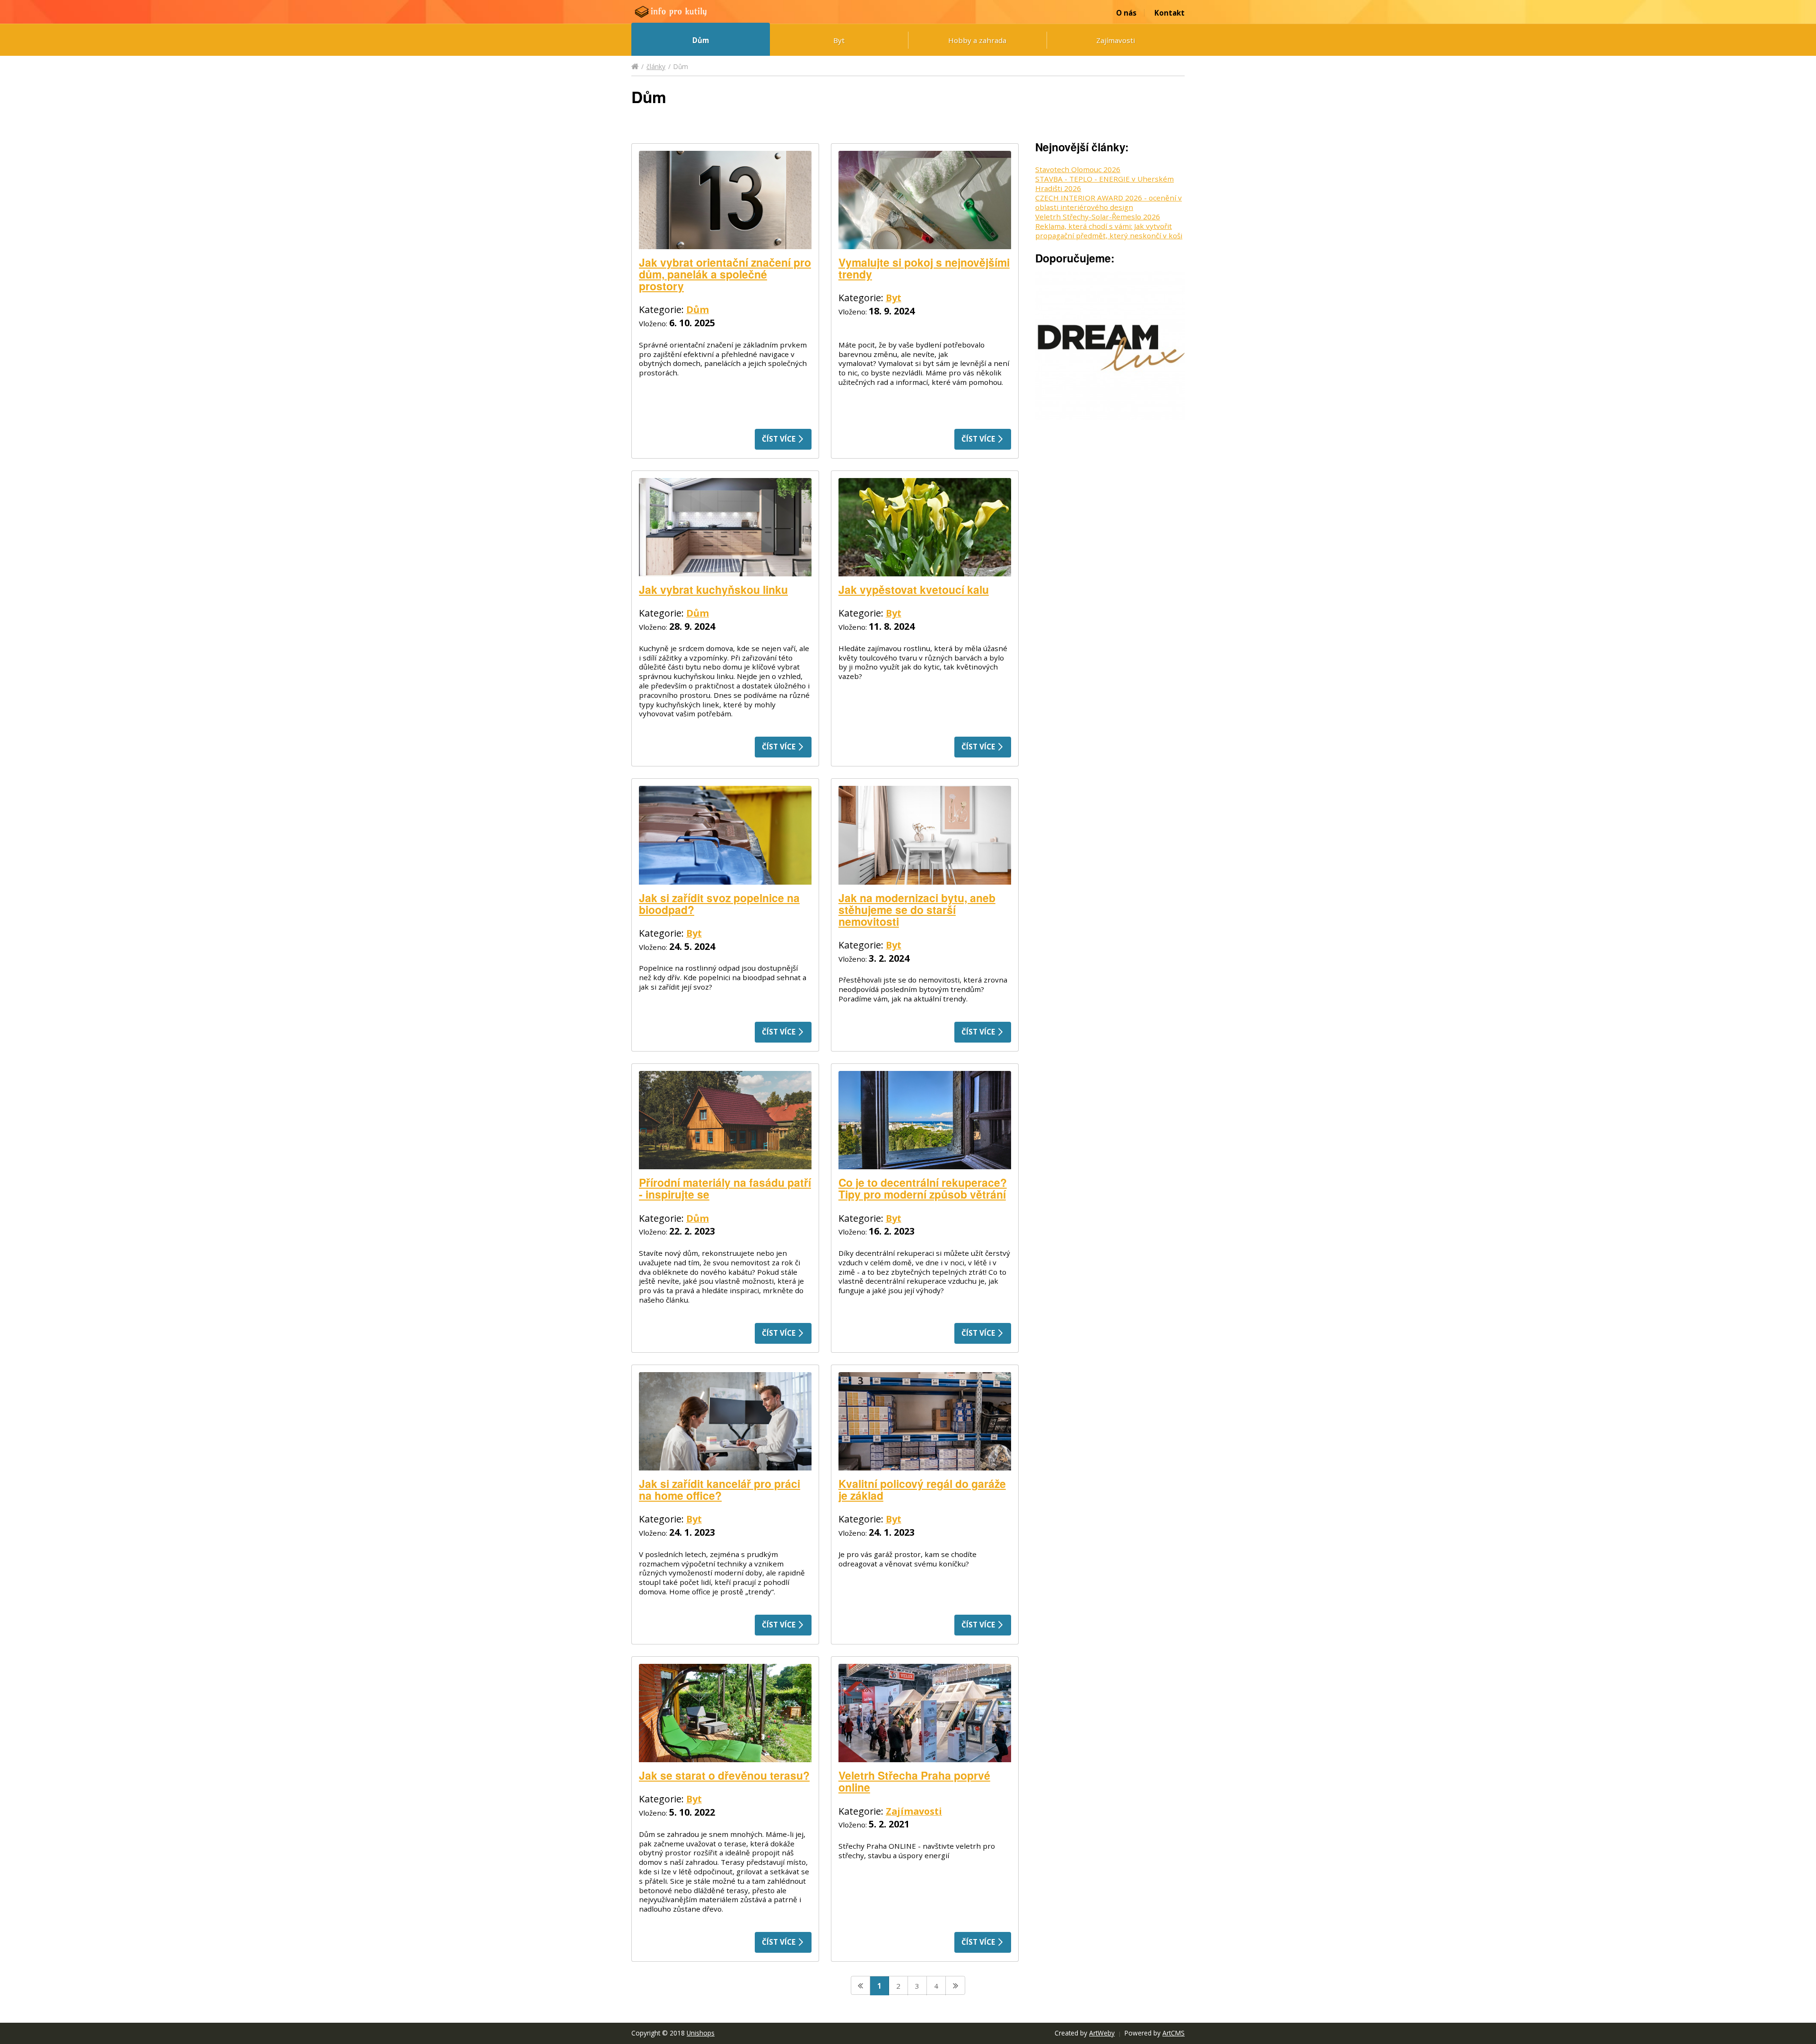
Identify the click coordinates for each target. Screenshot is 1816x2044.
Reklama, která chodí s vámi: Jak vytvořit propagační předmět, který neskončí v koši (1109, 231)
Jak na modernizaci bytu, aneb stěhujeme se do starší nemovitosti (917, 909)
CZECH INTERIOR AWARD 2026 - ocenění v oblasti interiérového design (1109, 202)
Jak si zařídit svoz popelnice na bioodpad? (719, 904)
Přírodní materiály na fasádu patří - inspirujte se (725, 1188)
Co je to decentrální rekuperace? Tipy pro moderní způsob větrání (923, 1188)
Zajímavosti (1116, 40)
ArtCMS (1174, 2033)
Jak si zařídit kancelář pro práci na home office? (720, 1489)
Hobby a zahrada (977, 40)
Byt (839, 40)
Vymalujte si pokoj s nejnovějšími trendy (924, 268)
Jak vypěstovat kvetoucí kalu (914, 589)
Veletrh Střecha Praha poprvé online (914, 1781)
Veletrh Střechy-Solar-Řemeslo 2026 (1098, 217)
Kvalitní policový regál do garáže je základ (922, 1489)
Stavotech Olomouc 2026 (1078, 169)
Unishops (701, 2033)
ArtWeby (1102, 2033)
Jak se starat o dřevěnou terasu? (724, 1775)
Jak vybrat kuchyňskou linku (713, 589)
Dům (701, 40)
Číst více (780, 439)
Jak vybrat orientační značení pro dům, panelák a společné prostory (725, 274)
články (656, 66)
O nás (1126, 13)
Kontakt (1170, 13)
